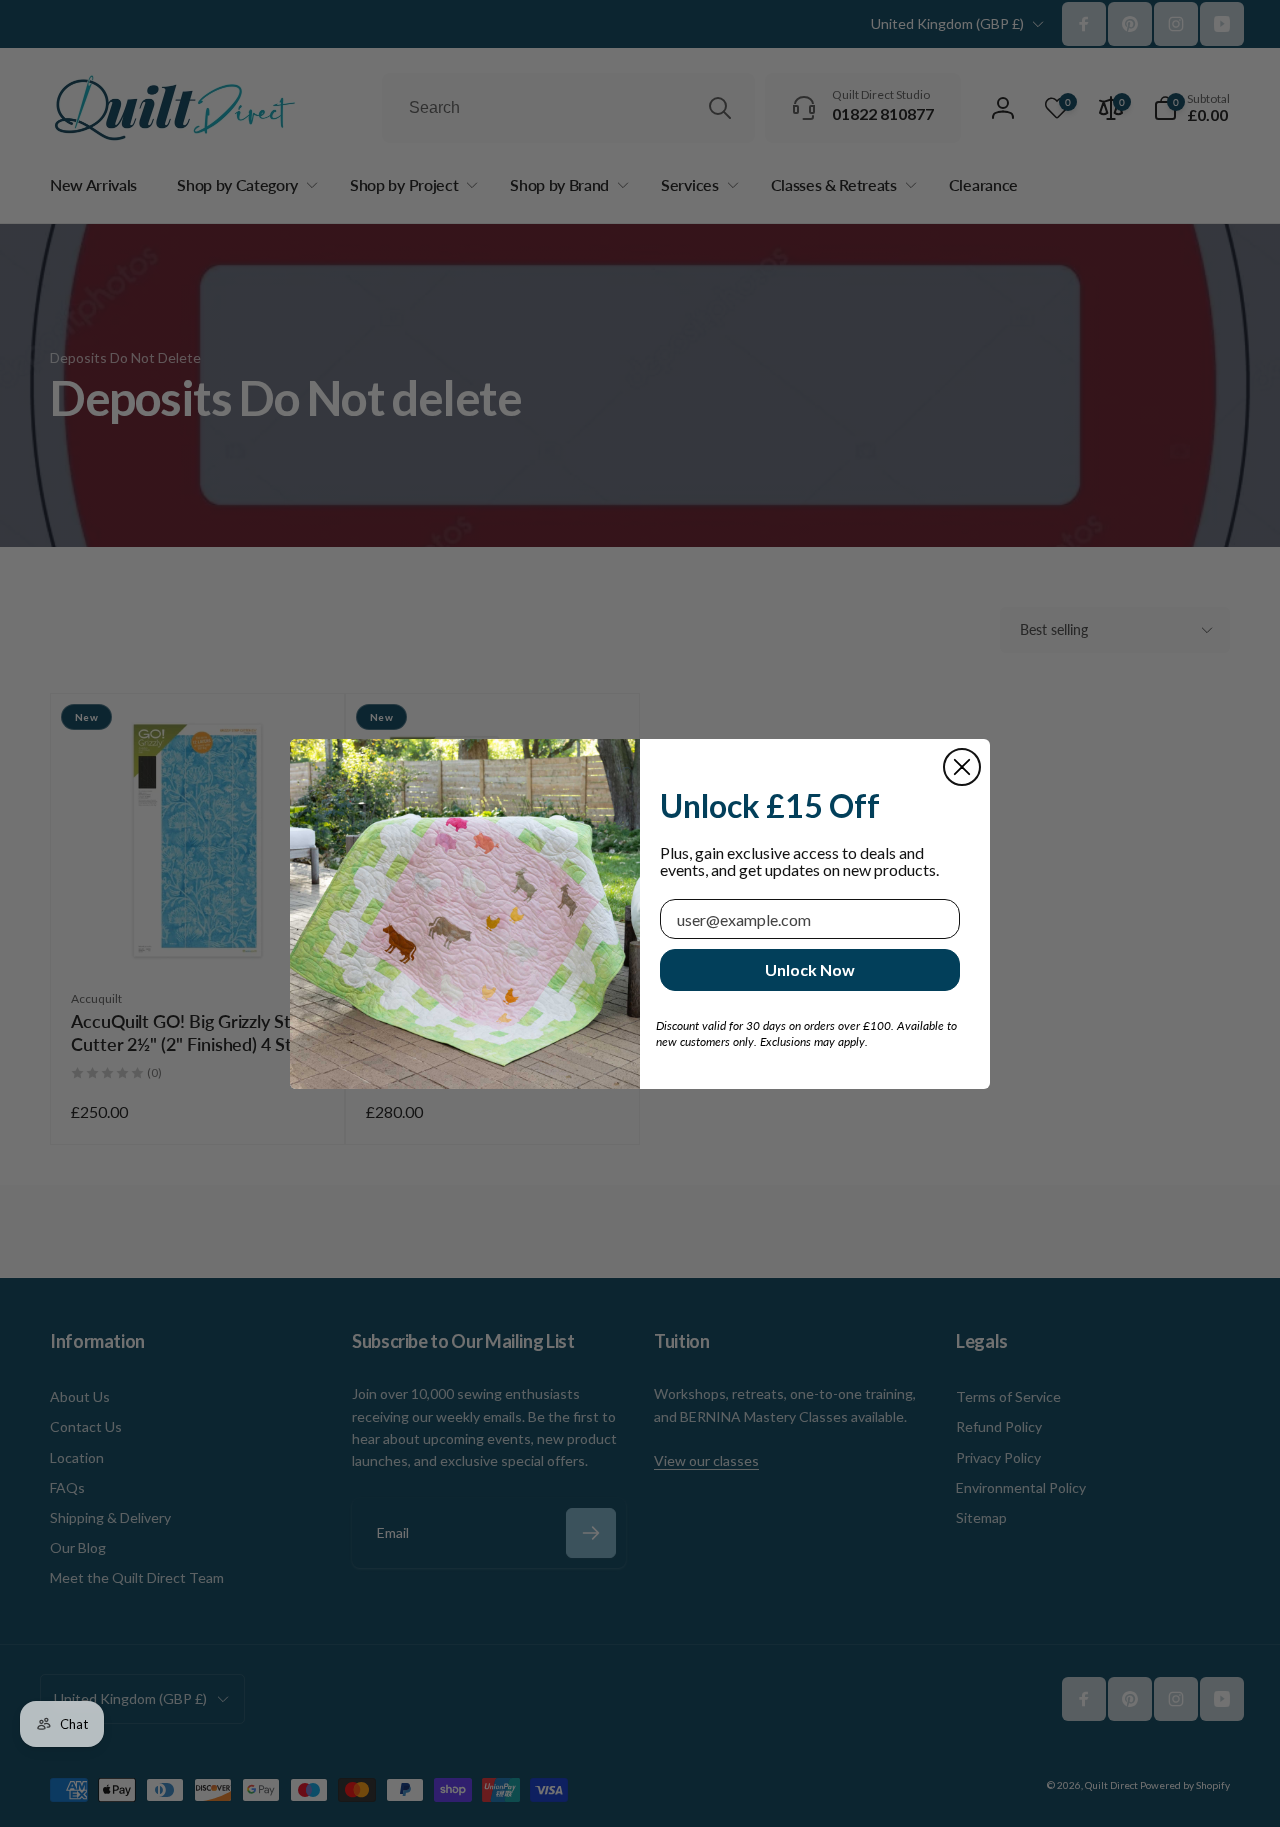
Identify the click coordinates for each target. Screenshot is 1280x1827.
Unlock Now (810, 969)
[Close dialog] (962, 767)
